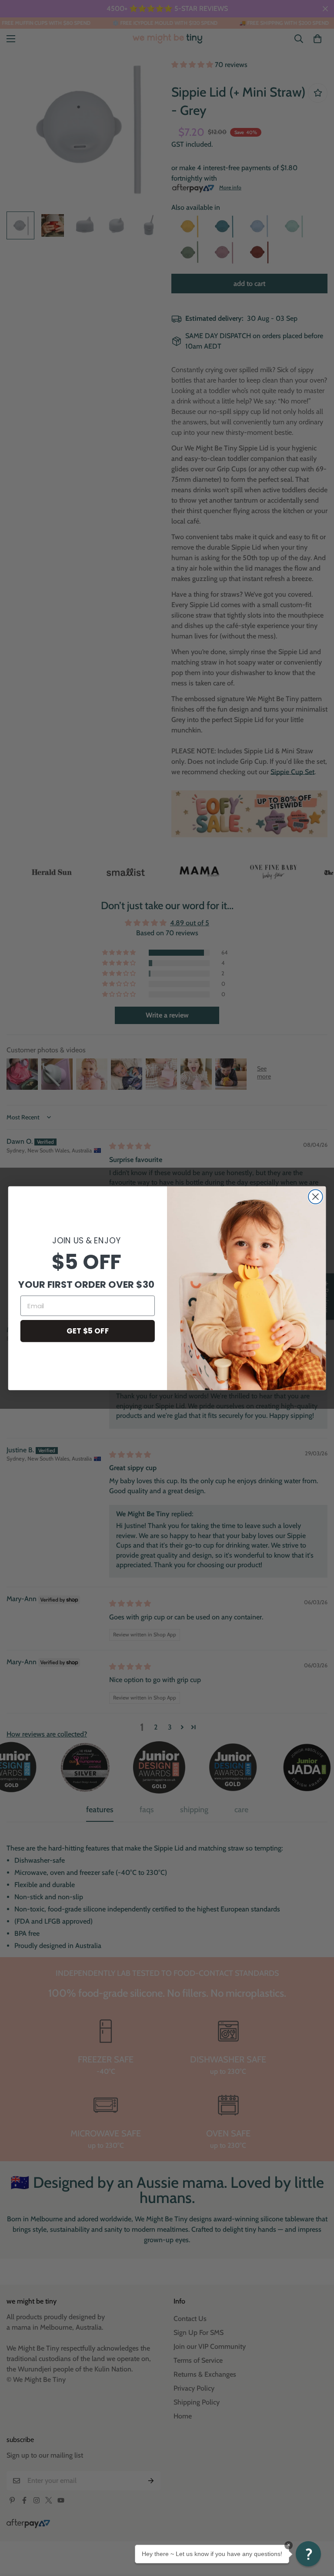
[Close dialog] (316, 1197)
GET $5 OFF (88, 1331)
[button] (308, 2554)
